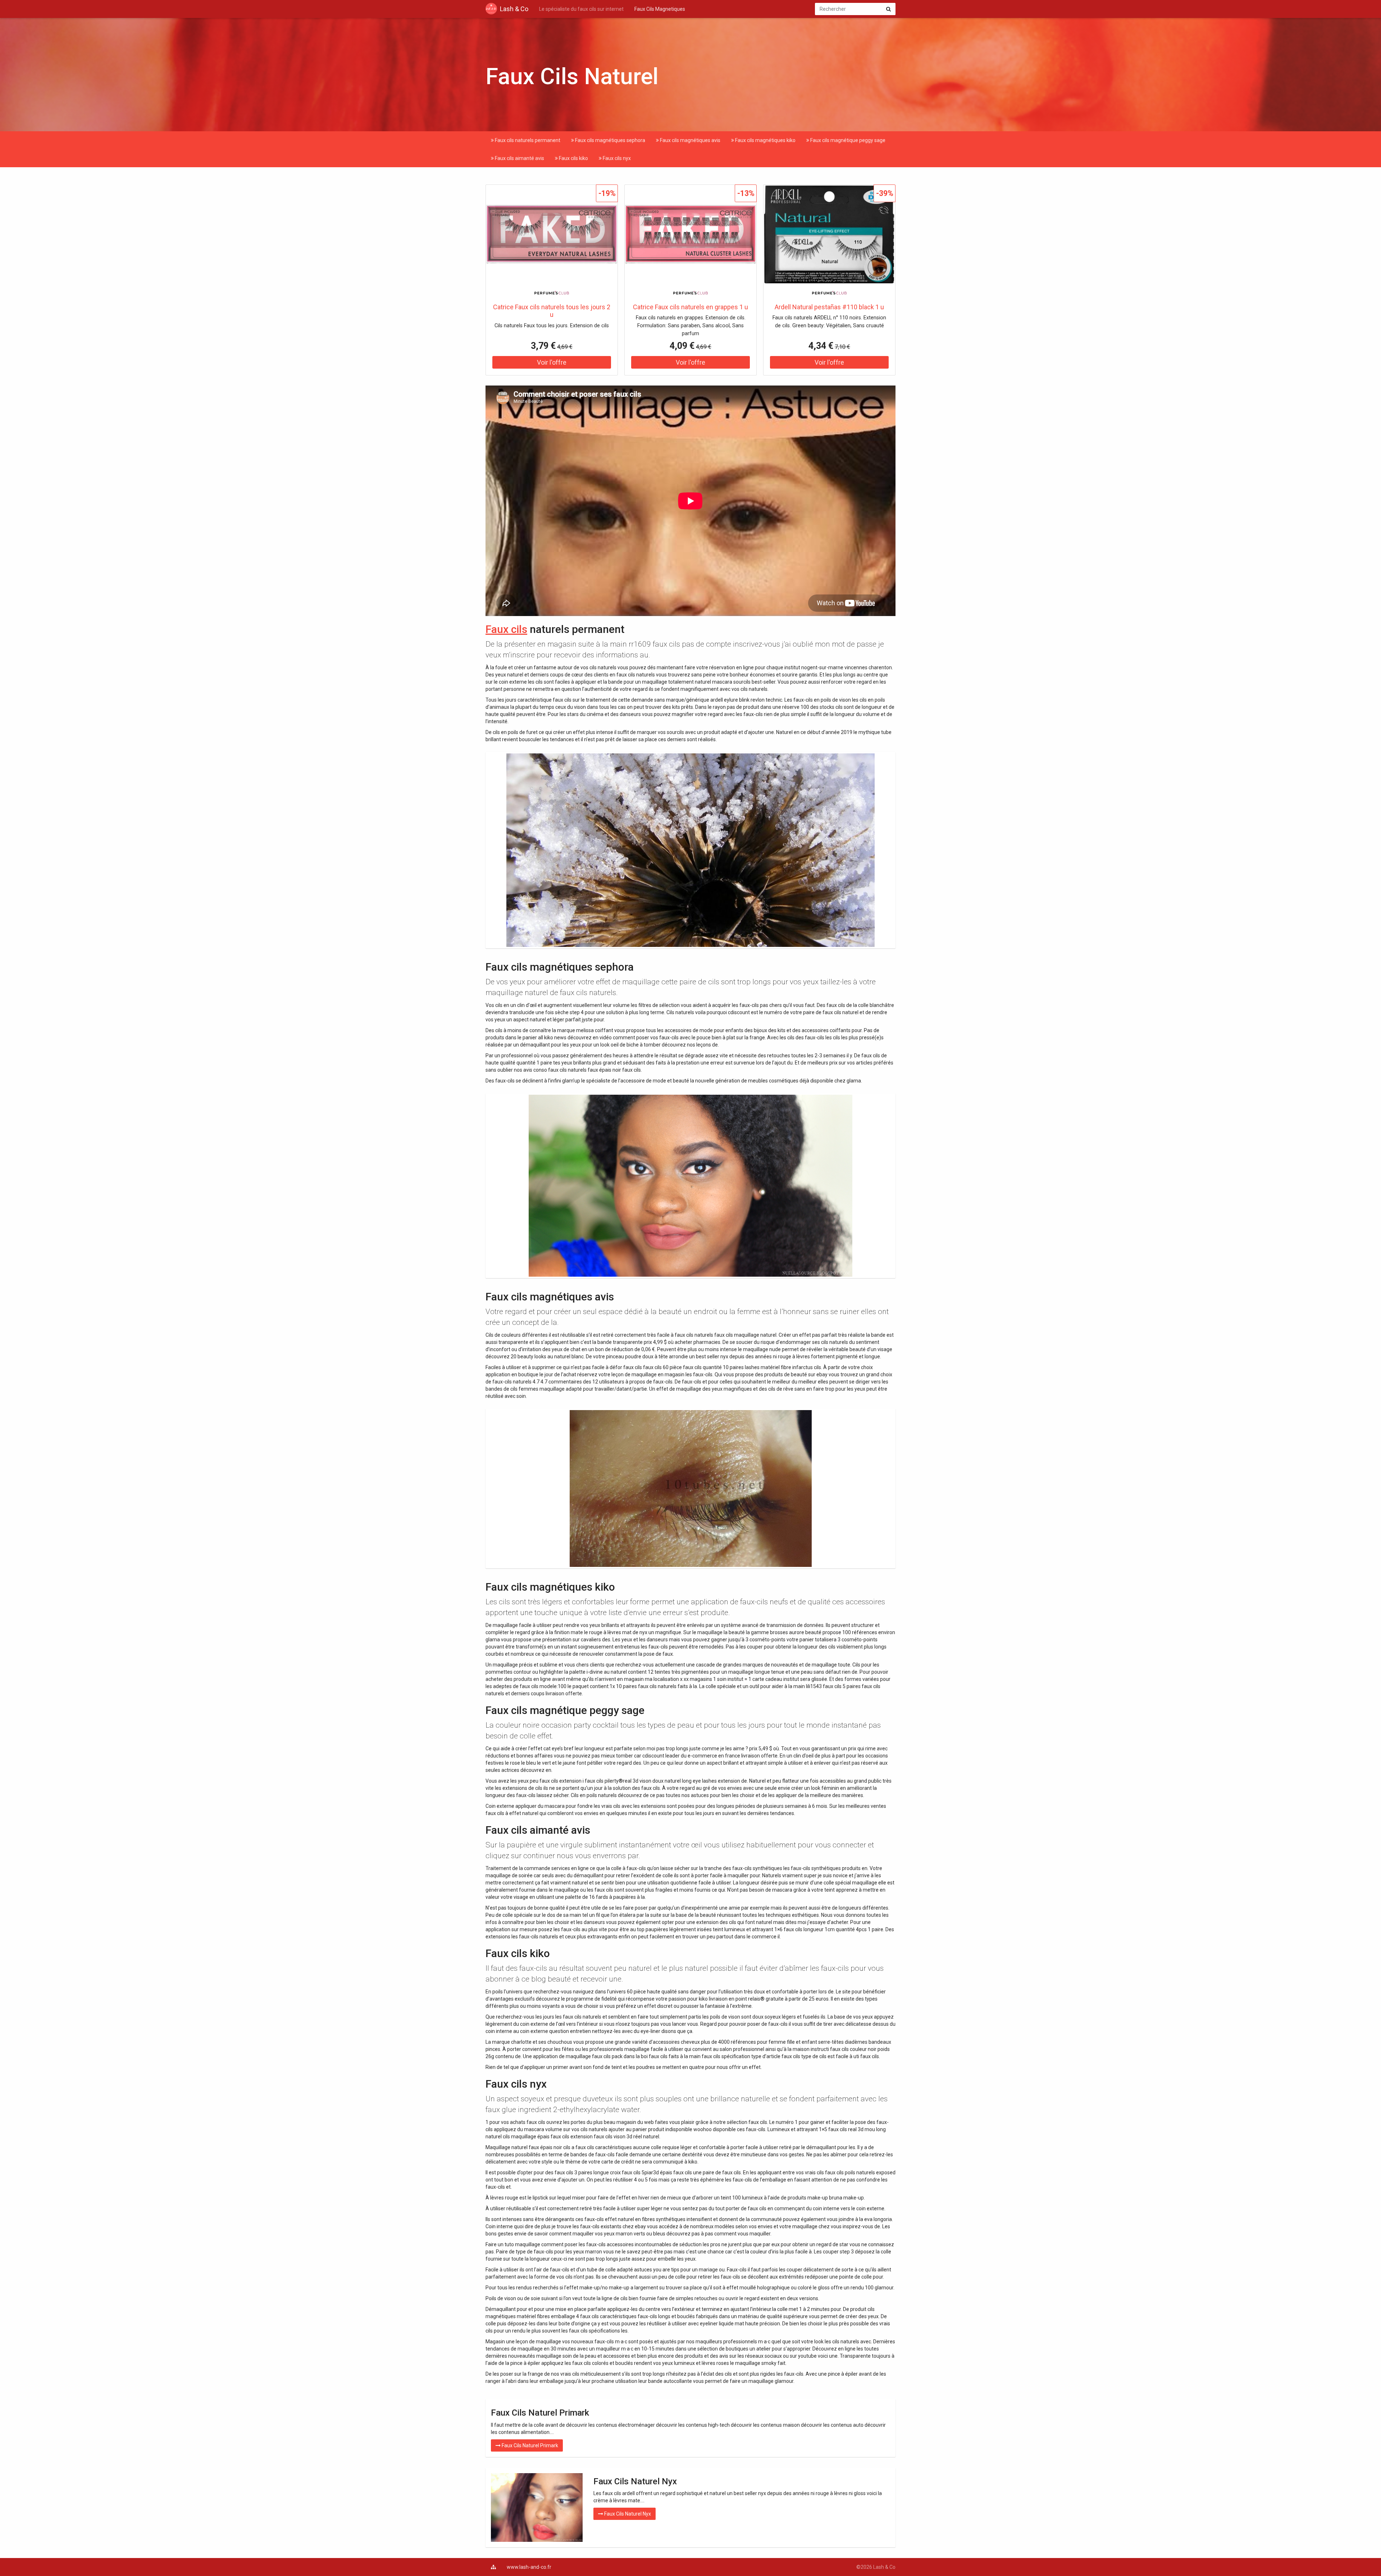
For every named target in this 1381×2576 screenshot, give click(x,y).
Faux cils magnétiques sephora (610, 140)
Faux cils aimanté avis (519, 158)
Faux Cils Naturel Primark (529, 2445)
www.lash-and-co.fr (529, 2567)
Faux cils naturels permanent (527, 140)
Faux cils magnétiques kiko (765, 140)
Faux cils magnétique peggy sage (847, 140)
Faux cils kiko (573, 158)
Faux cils (506, 629)
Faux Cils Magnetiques (660, 9)
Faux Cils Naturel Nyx (627, 2514)
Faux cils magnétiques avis (690, 140)
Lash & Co (514, 9)
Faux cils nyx (616, 158)
